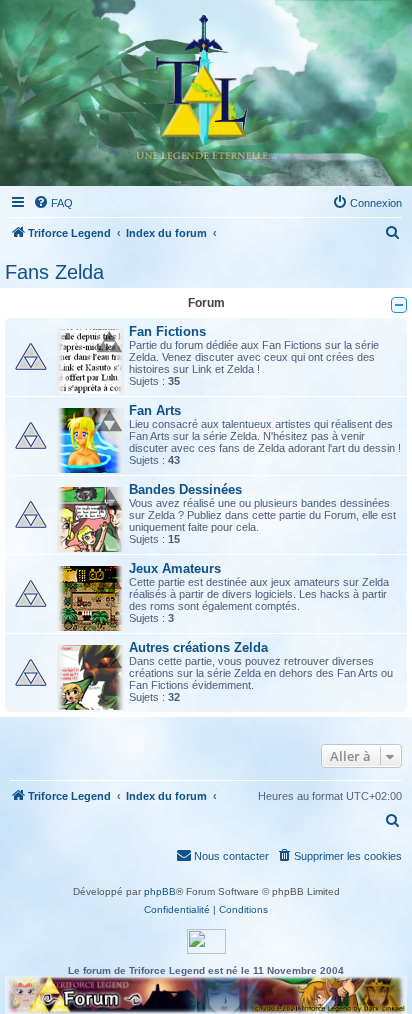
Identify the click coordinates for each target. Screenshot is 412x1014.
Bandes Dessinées (185, 489)
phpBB (160, 891)
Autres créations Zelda (198, 647)
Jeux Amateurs (175, 568)
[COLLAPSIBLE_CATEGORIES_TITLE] (399, 305)
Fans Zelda (54, 272)
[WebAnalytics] (206, 941)
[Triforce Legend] (205, 93)
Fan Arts (155, 410)
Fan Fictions (167, 331)
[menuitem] (53, 203)
